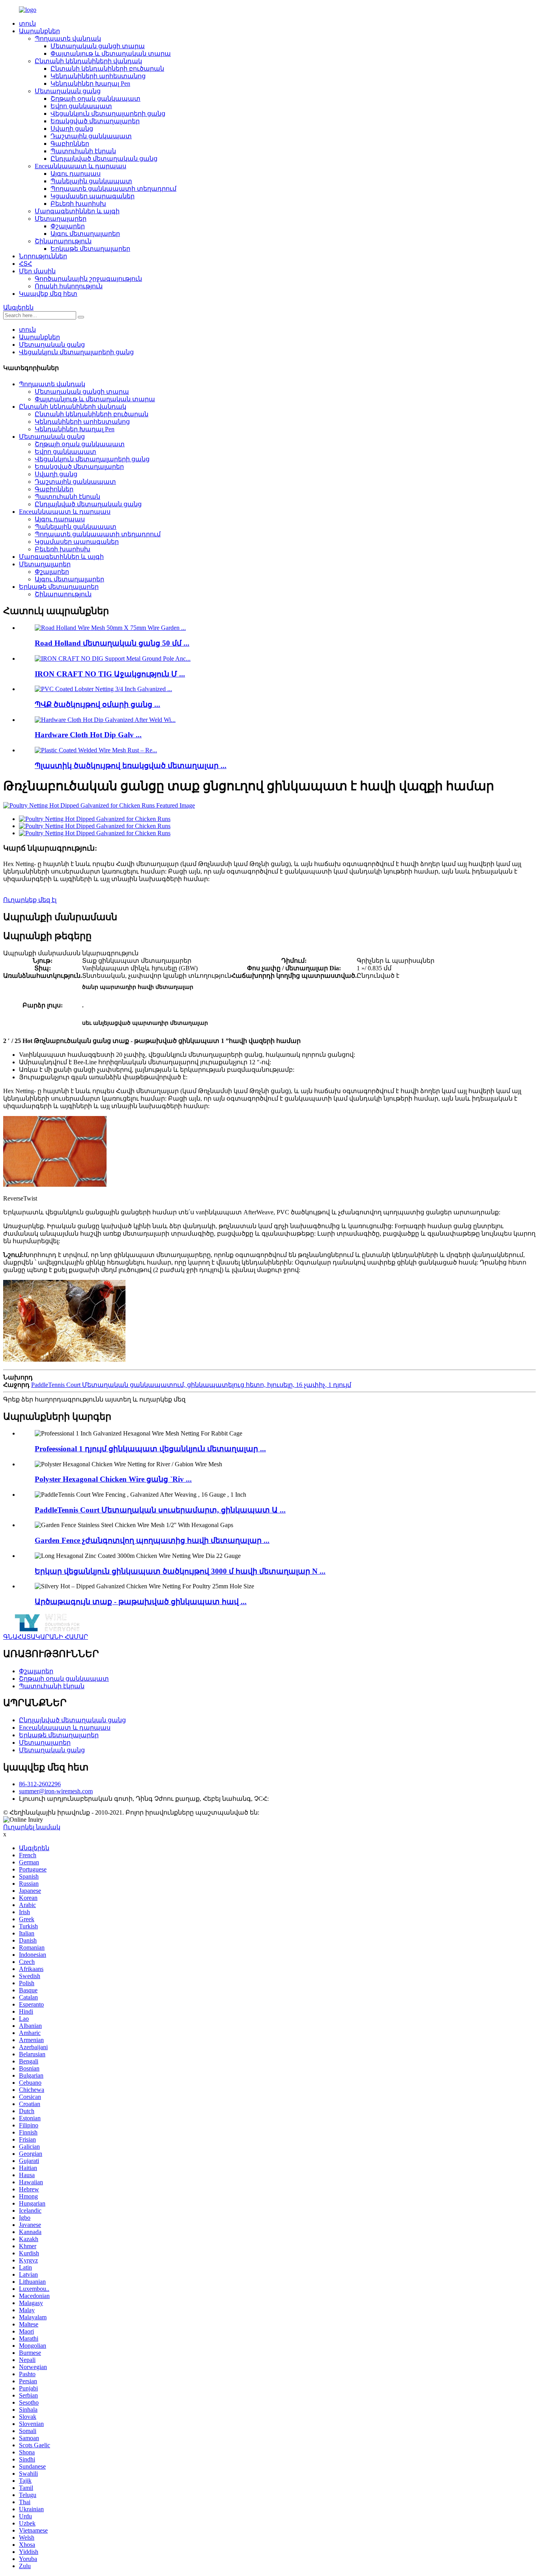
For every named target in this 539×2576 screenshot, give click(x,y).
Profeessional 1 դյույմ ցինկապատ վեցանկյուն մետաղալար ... (150, 1449)
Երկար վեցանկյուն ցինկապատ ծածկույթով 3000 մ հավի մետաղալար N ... (180, 1571)
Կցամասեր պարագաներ (93, 196)
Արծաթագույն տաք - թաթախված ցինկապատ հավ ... (141, 1602)
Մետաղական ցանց (68, 91)
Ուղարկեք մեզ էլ (30, 900)
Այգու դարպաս (76, 174)
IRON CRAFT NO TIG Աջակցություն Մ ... (110, 674)
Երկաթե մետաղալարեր (90, 249)
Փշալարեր (68, 226)
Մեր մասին (37, 271)
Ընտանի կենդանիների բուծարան (107, 69)
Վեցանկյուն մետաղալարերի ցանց (108, 114)
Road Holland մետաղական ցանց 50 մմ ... (112, 643)
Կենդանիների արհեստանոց (98, 76)
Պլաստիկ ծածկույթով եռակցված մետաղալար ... (131, 766)
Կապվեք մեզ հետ (48, 294)
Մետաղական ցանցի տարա (98, 46)
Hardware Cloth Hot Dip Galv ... (88, 735)
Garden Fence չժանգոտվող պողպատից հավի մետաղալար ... (152, 1540)
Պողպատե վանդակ (68, 39)
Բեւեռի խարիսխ (78, 204)
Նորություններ (43, 256)
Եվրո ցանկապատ (81, 106)
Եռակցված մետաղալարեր (95, 121)
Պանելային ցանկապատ (91, 181)
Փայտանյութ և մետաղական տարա (111, 54)
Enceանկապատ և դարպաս (80, 166)
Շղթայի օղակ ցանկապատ (95, 99)
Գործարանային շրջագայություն (88, 279)
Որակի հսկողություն (69, 286)
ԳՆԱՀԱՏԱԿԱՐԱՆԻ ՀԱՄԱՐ (46, 1637)
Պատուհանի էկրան (83, 151)
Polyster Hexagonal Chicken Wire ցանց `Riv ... (113, 1479)
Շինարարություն (63, 241)
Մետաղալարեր (61, 219)
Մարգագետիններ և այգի (77, 211)
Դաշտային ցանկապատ (91, 136)
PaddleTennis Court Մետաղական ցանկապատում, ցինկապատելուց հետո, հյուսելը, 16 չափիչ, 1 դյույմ (191, 1385)
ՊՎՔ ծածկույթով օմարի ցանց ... (97, 704)
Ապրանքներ (39, 31)
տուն (27, 23)
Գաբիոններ (70, 144)
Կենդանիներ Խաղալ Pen (90, 84)
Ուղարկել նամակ (32, 1827)
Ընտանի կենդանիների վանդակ (88, 61)
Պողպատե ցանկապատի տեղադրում (113, 189)
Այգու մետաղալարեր (85, 234)
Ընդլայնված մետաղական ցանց (104, 159)
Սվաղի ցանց (72, 129)
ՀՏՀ (25, 264)
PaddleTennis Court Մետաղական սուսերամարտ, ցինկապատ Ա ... (160, 1510)
